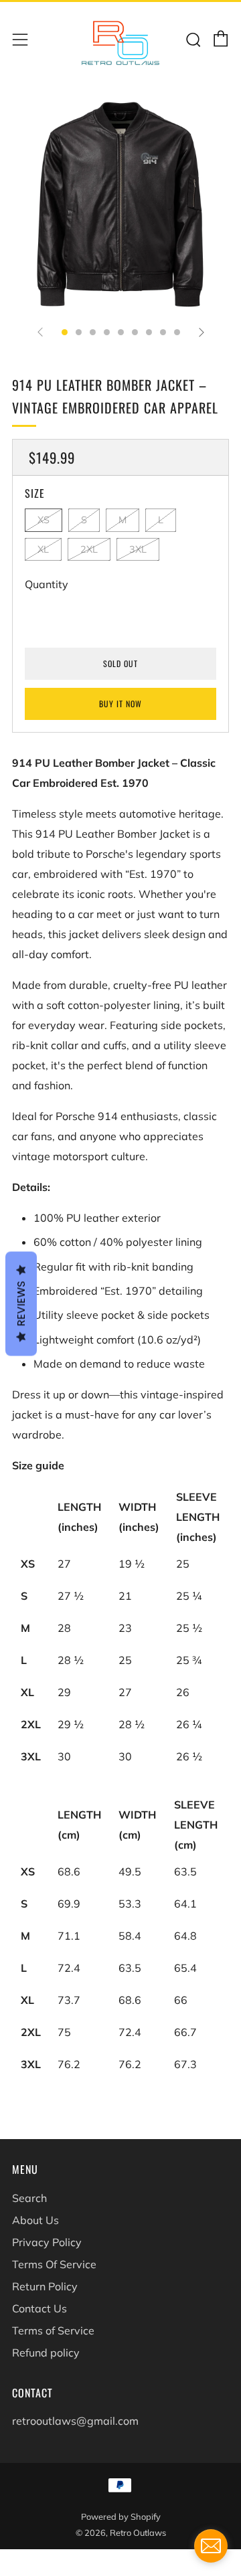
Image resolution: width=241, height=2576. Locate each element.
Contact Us (39, 2308)
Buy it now (120, 704)
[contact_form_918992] (211, 2546)
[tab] (65, 332)
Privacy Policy (47, 2242)
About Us (35, 2220)
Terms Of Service (54, 2264)
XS (44, 520)
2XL (89, 549)
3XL (138, 549)
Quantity (47, 584)
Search (29, 2198)
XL (43, 549)
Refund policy (46, 2353)
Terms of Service (53, 2330)
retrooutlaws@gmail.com (75, 2421)
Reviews (21, 1304)
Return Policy (45, 2286)
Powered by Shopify (121, 2516)
